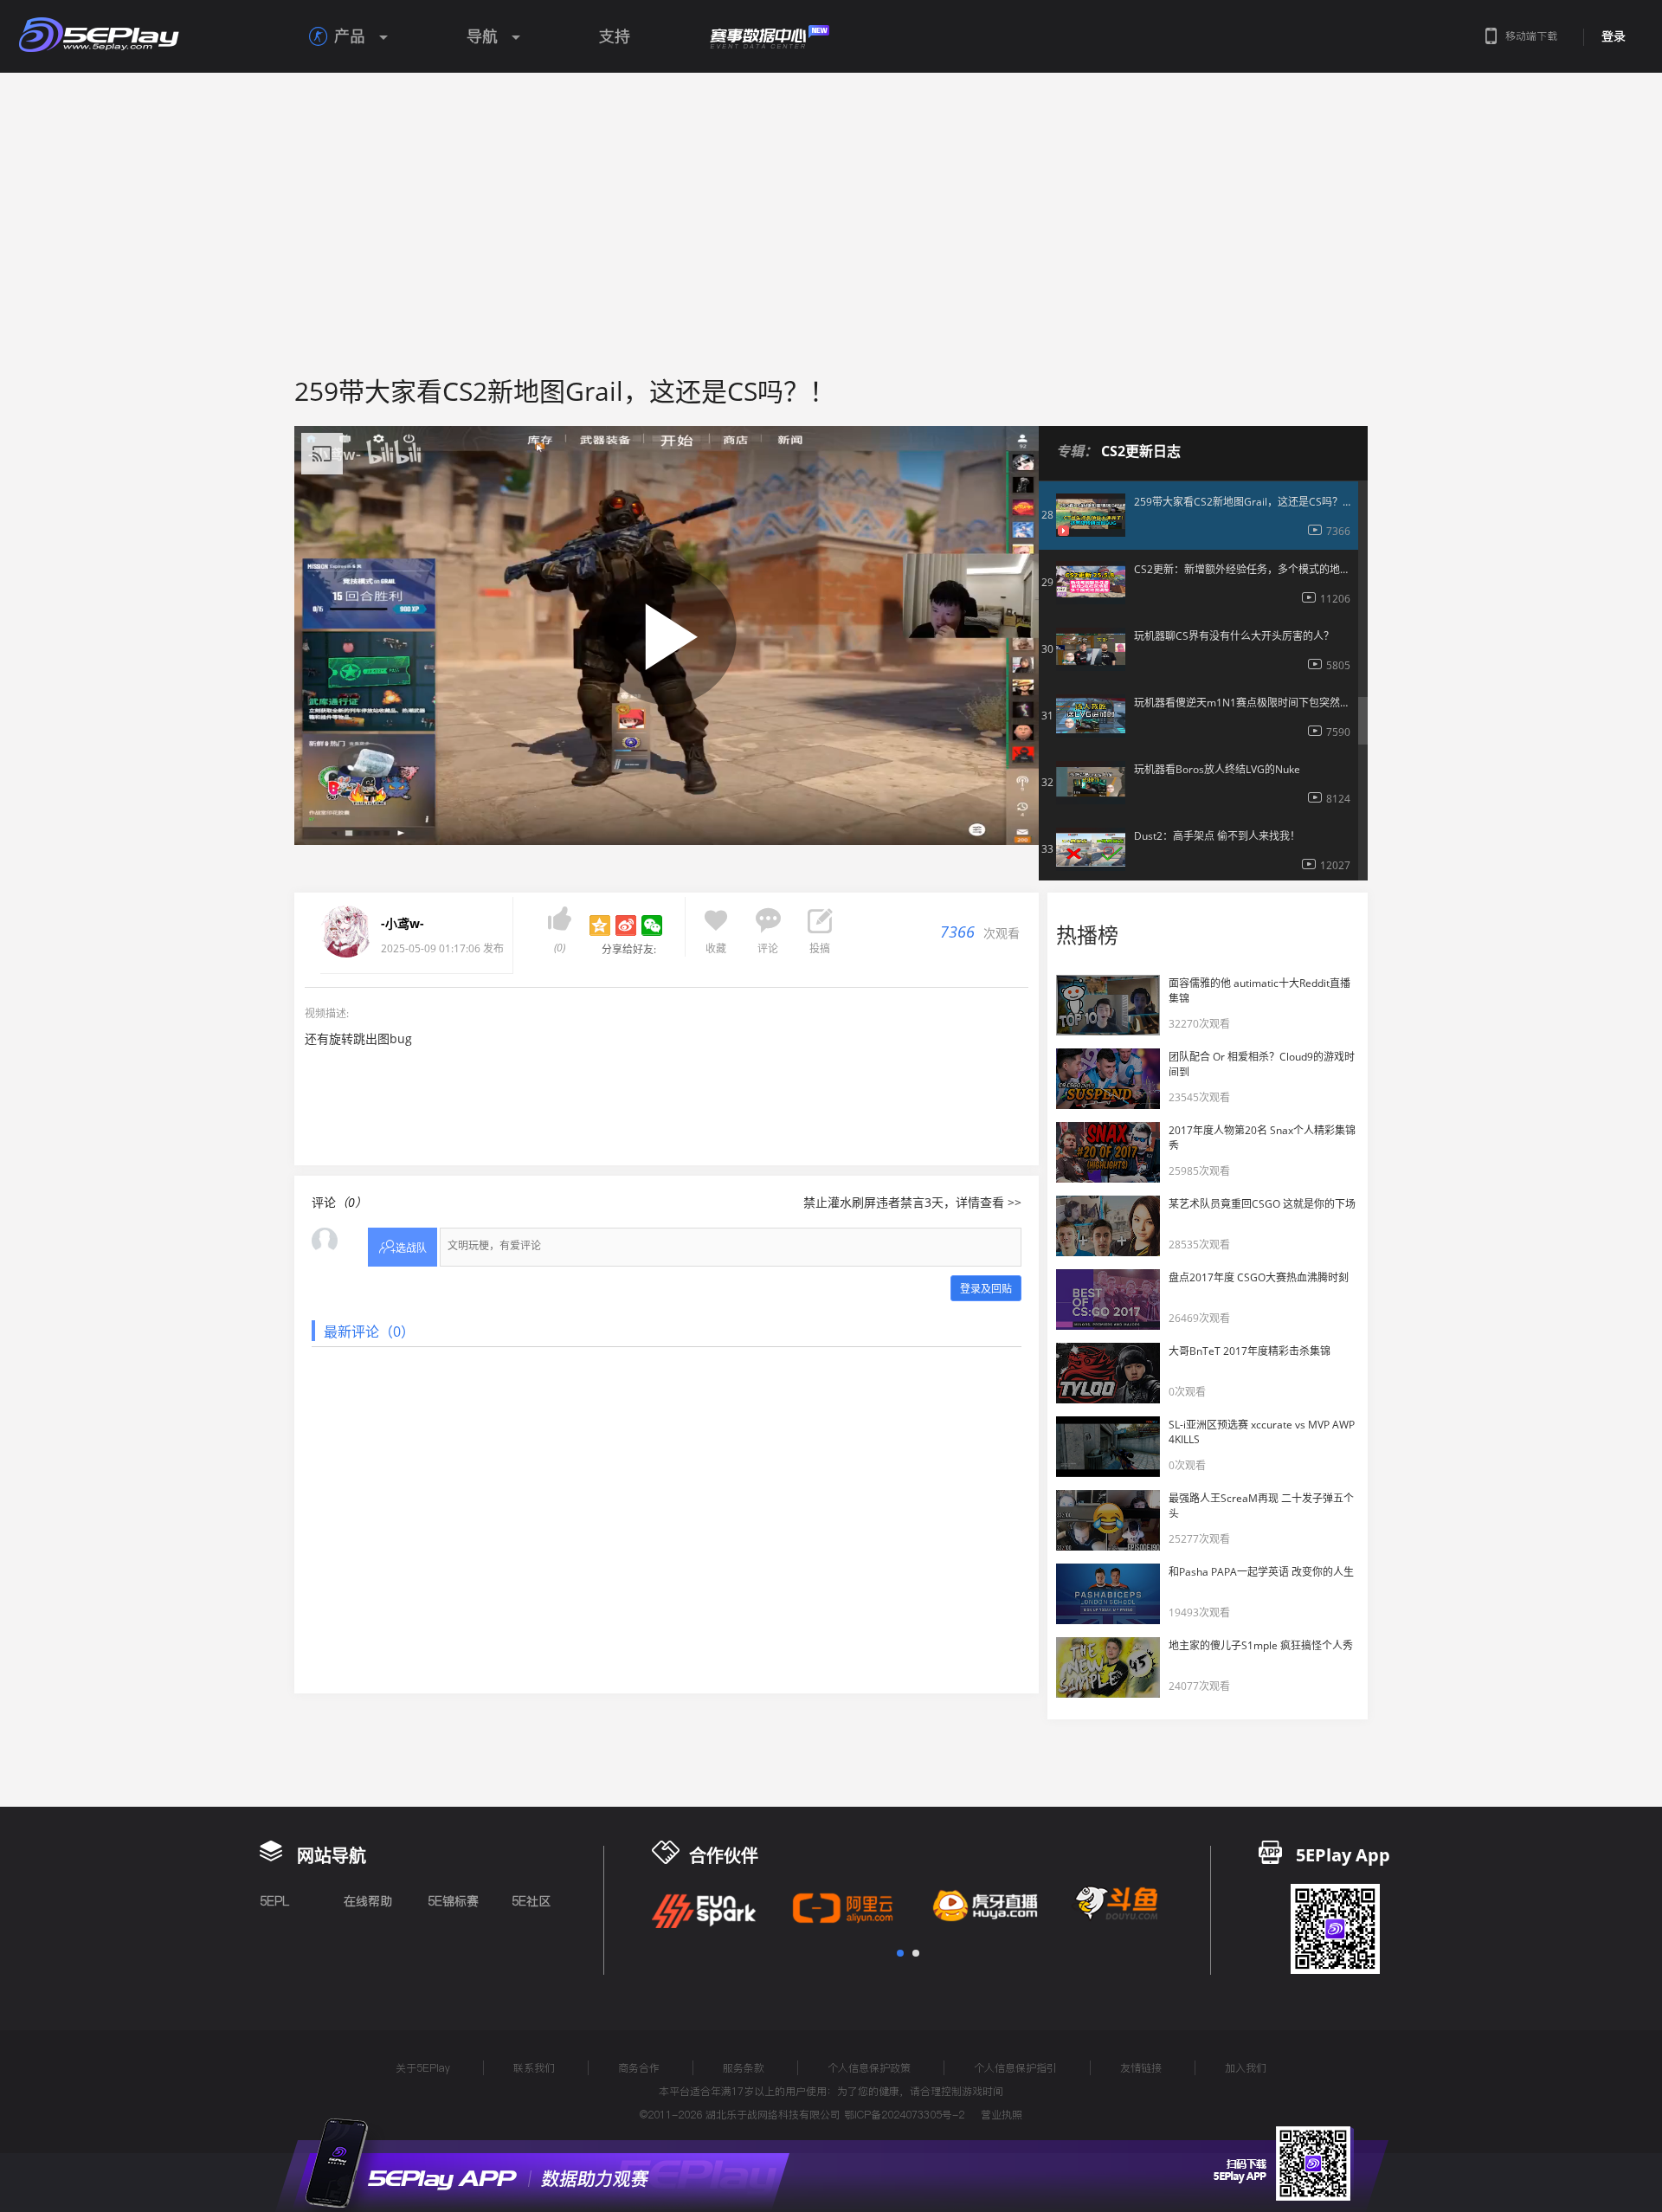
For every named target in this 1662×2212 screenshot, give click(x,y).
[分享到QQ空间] (600, 925)
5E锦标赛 (453, 1901)
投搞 (820, 948)
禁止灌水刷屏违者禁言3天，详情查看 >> (912, 1202)
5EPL (274, 1901)
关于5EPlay (423, 2068)
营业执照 (1002, 2115)
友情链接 (1141, 2068)
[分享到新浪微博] (626, 925)
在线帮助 (368, 1901)
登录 (1614, 36)
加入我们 (1246, 2068)
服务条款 (744, 2068)
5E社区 (531, 1901)
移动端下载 (1531, 36)
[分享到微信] (652, 925)
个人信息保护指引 (1015, 2068)
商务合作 (639, 2068)
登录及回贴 (986, 1289)
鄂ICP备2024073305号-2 (904, 2115)
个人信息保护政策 (869, 2068)
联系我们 (534, 2068)
